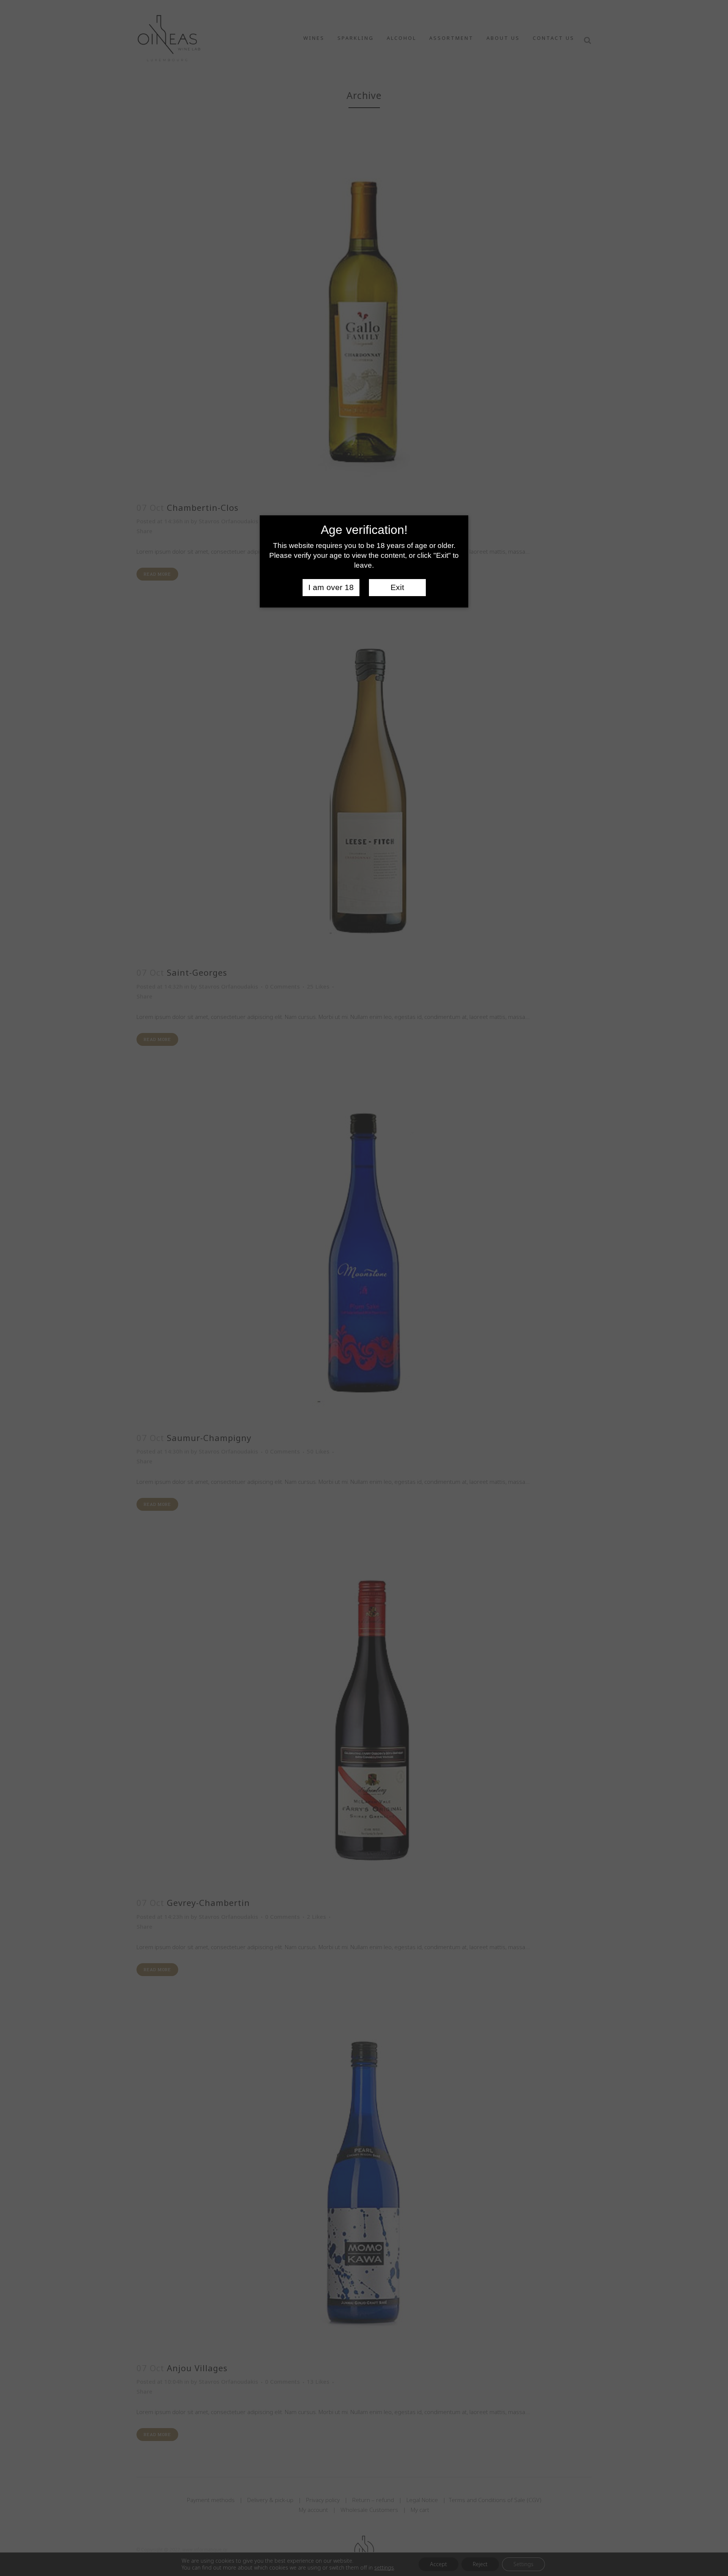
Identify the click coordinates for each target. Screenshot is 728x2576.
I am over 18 (331, 587)
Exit (397, 587)
